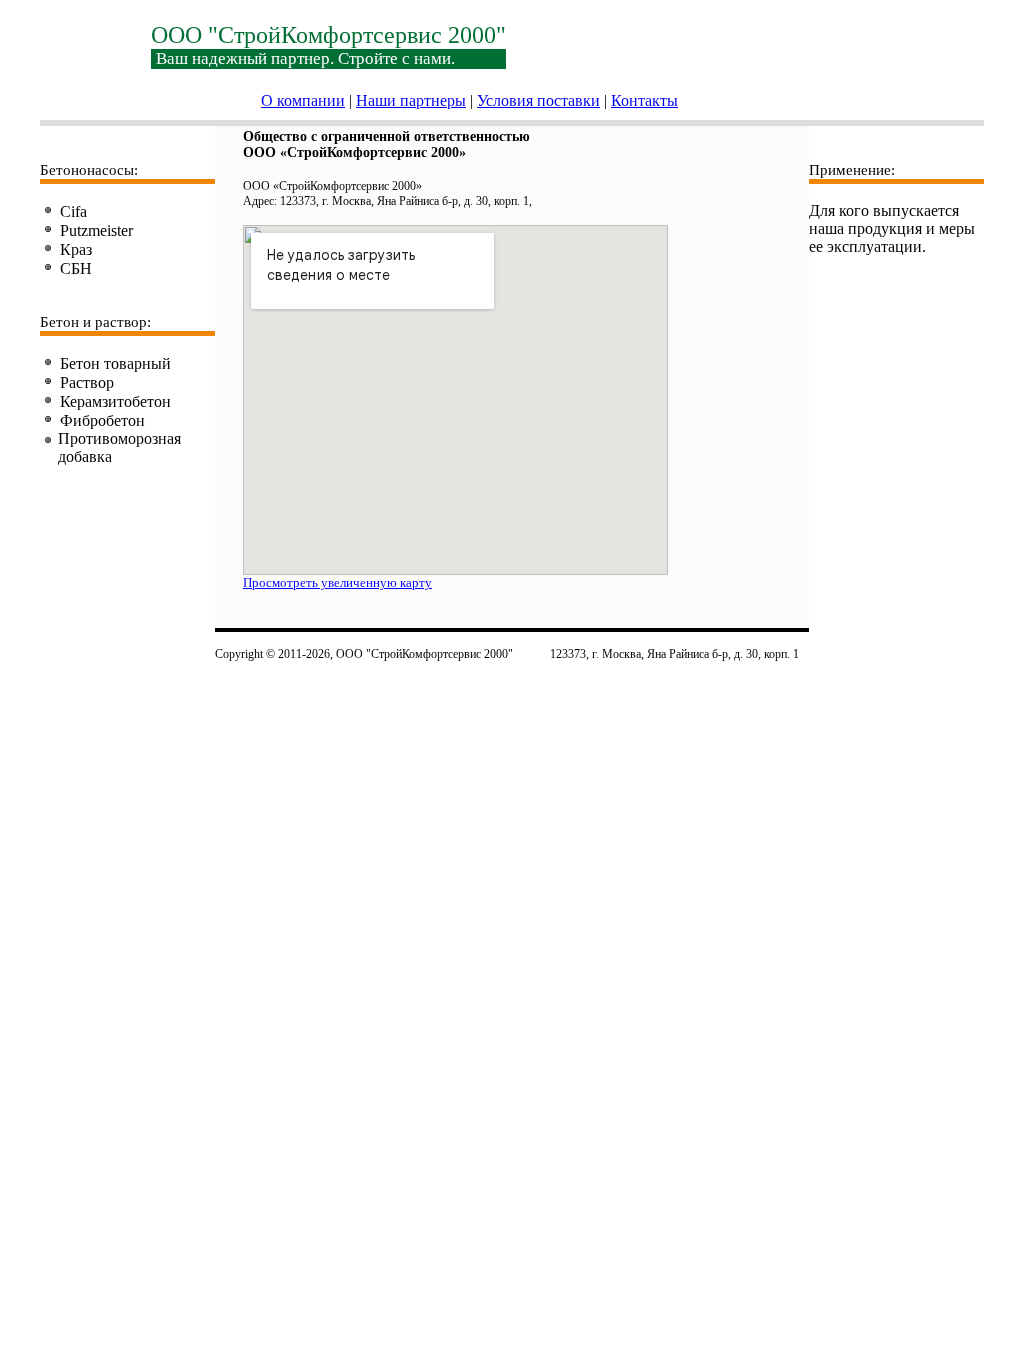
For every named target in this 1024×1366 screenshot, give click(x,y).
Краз (76, 249)
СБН (76, 268)
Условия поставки (538, 100)
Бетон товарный (115, 363)
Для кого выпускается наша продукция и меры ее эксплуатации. (892, 228)
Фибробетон (102, 420)
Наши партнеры (411, 100)
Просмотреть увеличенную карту (337, 582)
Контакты (644, 100)
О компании (303, 100)
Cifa (73, 211)
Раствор (87, 382)
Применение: (852, 170)
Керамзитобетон (115, 401)
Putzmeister (96, 230)
